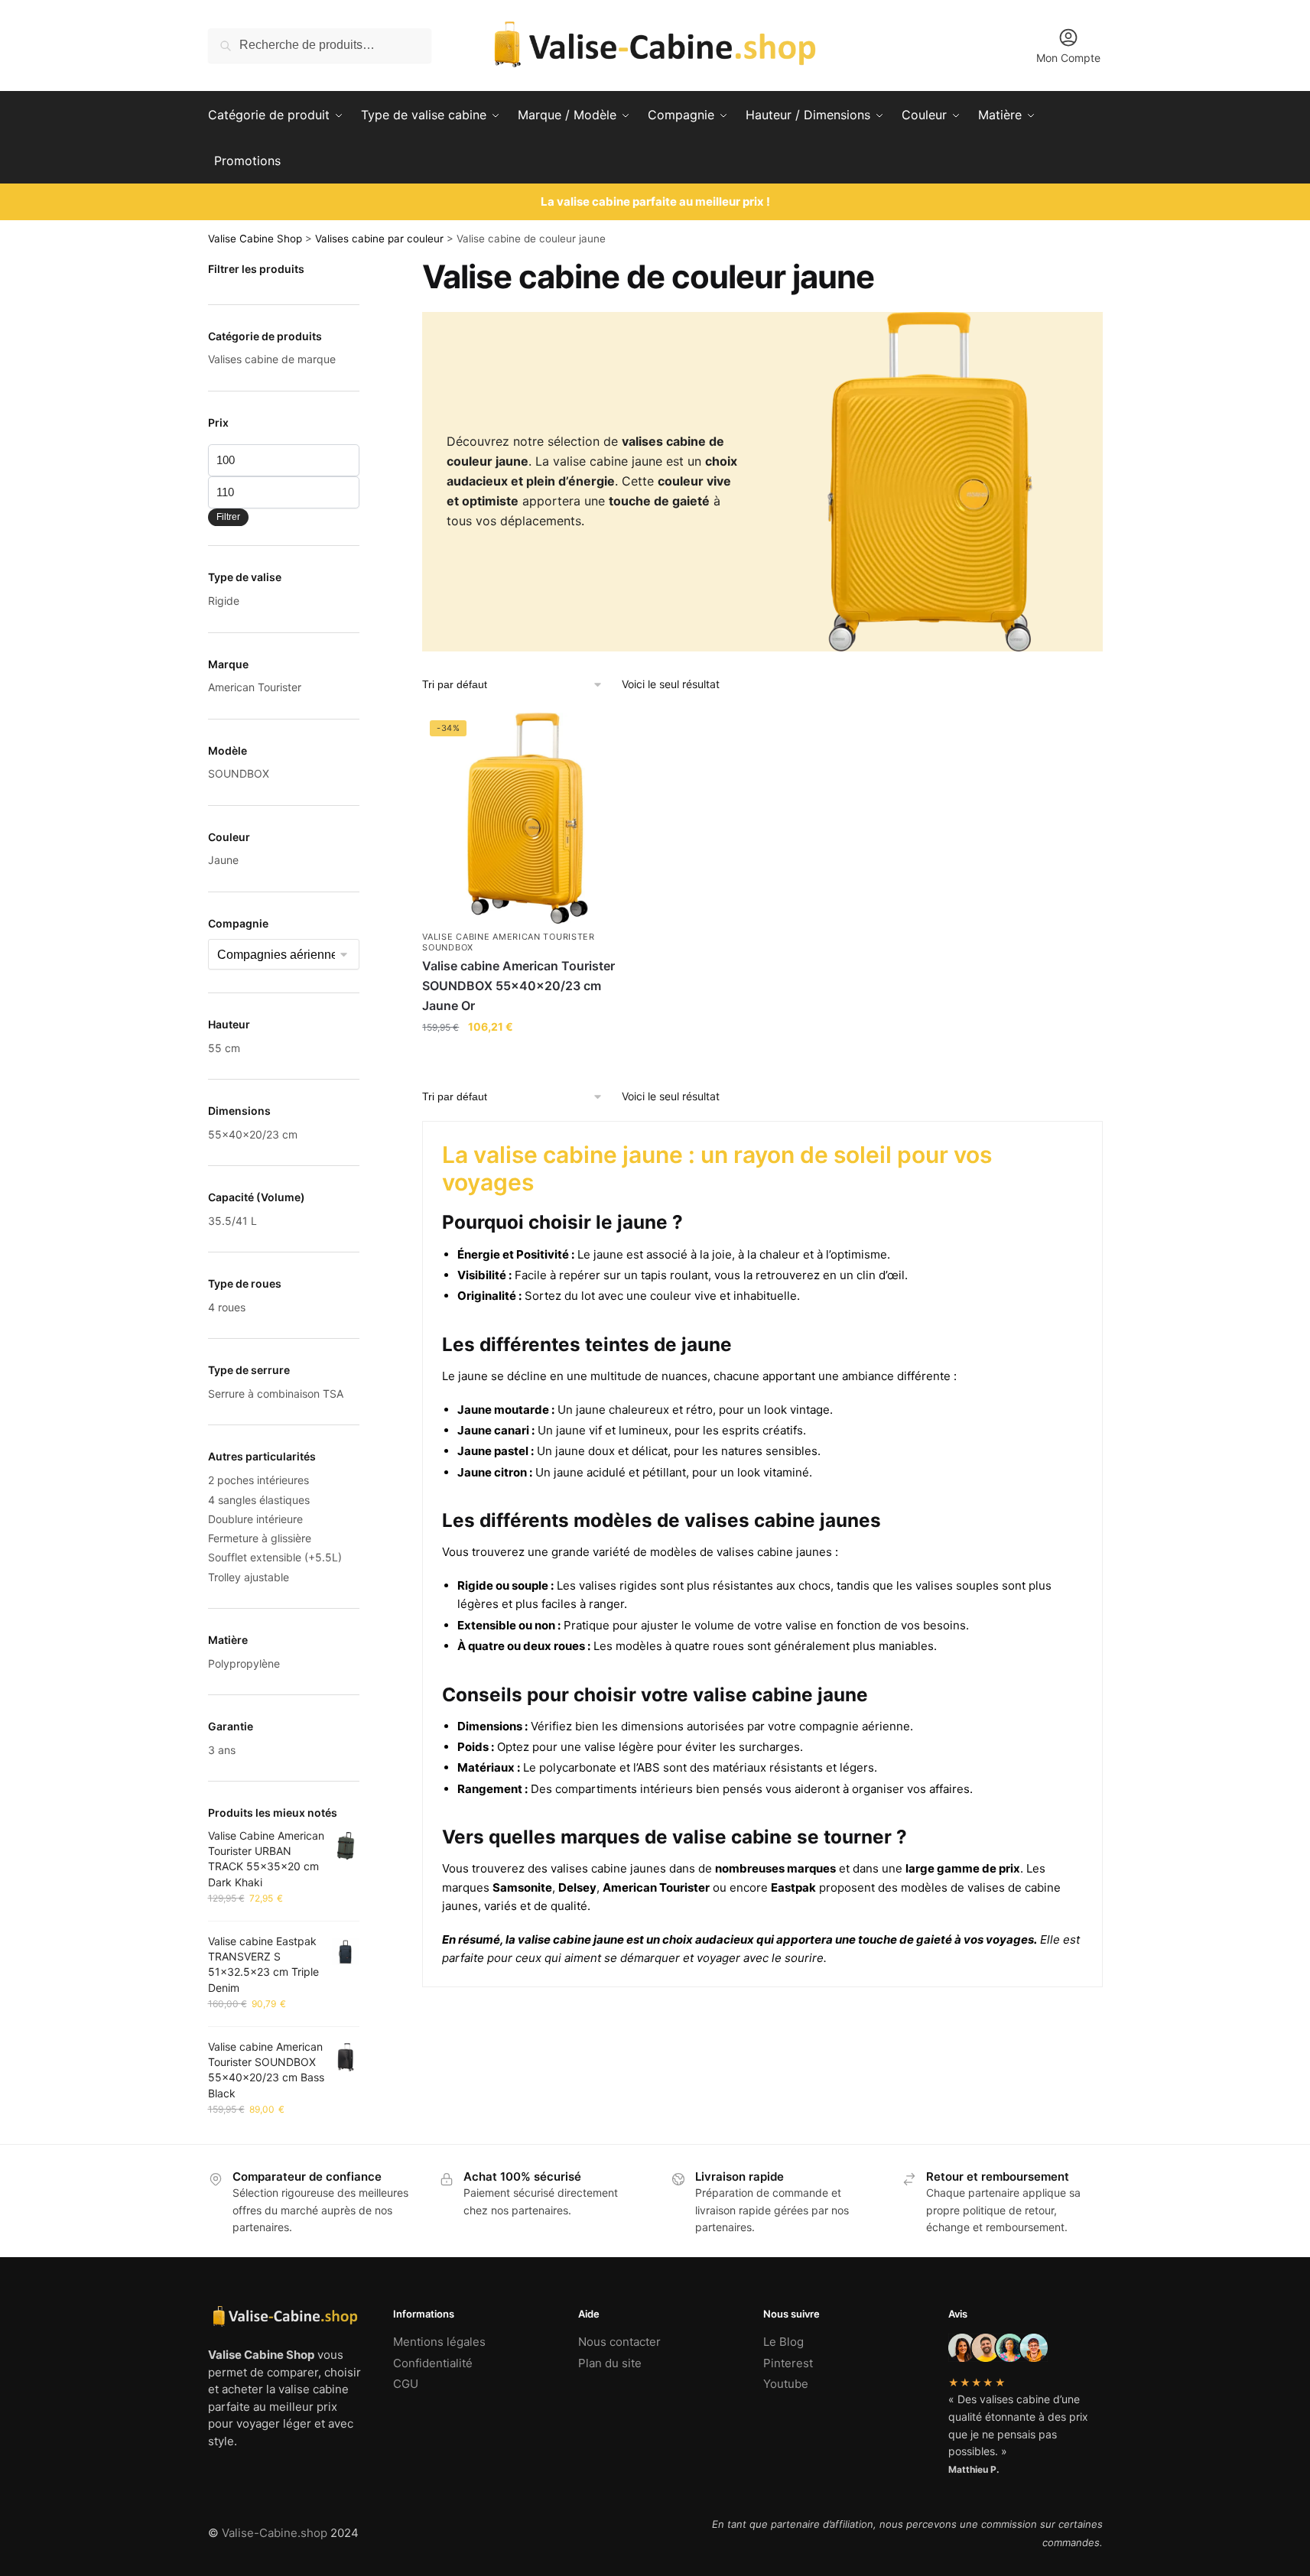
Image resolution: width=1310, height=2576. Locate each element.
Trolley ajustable (249, 1577)
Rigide (224, 601)
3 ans (222, 1750)
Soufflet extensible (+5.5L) (275, 1557)
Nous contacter (619, 2342)
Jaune (223, 860)
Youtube (786, 2384)
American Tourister (255, 687)
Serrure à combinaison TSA (276, 1394)
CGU (406, 2384)
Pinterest (788, 2363)
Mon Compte (1068, 58)
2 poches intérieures (258, 1480)
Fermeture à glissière (260, 1538)
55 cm (224, 1048)
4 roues (227, 1307)
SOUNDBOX (239, 773)
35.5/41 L (232, 1221)
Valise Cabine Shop (255, 239)
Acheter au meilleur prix (528, 1058)
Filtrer (228, 517)
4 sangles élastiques (259, 1500)
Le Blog (783, 2342)
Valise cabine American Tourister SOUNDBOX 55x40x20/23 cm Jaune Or (518, 986)
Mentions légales (439, 2342)
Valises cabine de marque (272, 359)
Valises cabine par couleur (379, 239)
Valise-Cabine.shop (275, 2533)
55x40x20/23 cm (253, 1134)
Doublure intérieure (255, 1519)
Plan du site (610, 2363)
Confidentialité (433, 2363)
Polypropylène (244, 1663)
